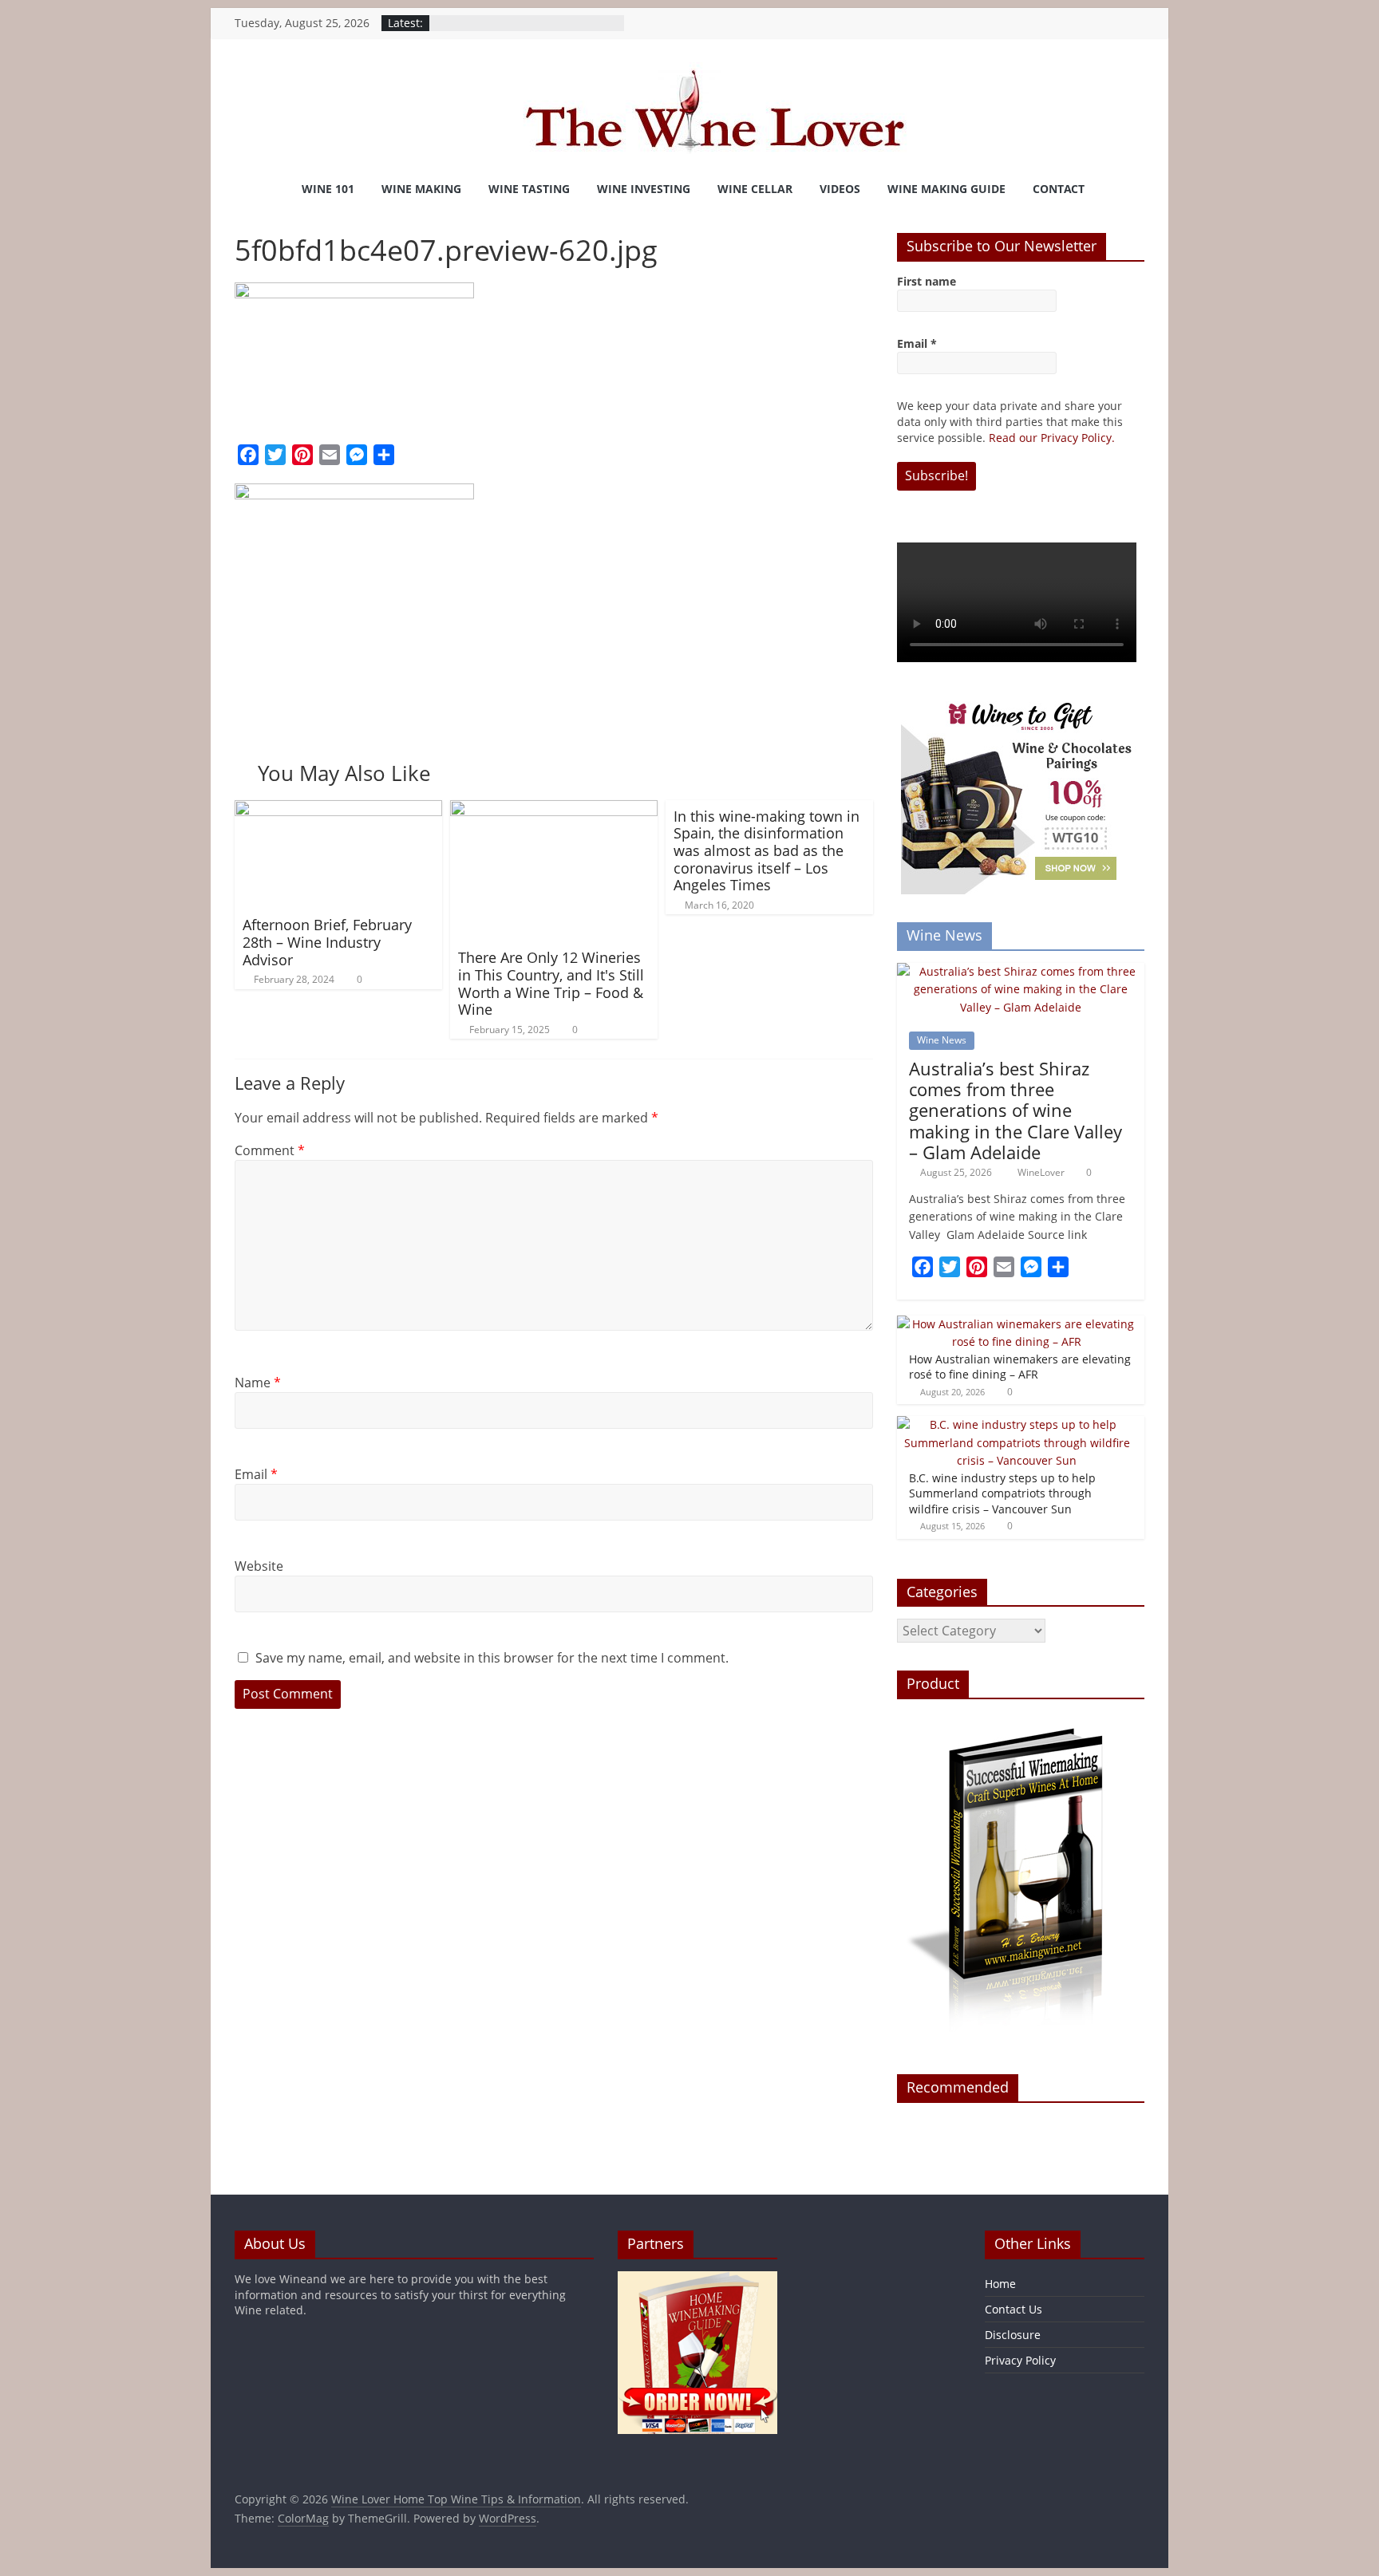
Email (256, 1474)
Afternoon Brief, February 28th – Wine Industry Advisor (327, 942)
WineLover (1042, 1172)
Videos (840, 189)
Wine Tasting (529, 189)
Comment (270, 1150)
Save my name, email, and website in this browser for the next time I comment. (492, 1658)
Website (259, 1566)
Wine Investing (644, 189)
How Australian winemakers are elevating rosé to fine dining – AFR (1020, 1367)
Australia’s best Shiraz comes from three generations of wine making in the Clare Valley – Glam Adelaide (1015, 1110)
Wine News (942, 1040)
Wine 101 (328, 189)
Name (258, 1383)
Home (1000, 2284)
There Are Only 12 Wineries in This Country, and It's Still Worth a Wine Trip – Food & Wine (551, 983)
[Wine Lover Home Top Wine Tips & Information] (255, 189)
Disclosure (1013, 2335)
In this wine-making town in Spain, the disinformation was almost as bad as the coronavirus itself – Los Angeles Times (767, 850)
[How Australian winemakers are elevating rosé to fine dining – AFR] (1017, 1324)
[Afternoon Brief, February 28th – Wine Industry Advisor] (338, 810)
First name (927, 281)
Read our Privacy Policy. (1052, 438)
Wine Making (421, 189)
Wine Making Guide (946, 189)
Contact (1059, 189)
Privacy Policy (1020, 2360)
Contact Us (1014, 2309)
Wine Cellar (755, 189)
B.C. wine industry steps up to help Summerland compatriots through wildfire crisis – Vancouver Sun (1002, 1493)
